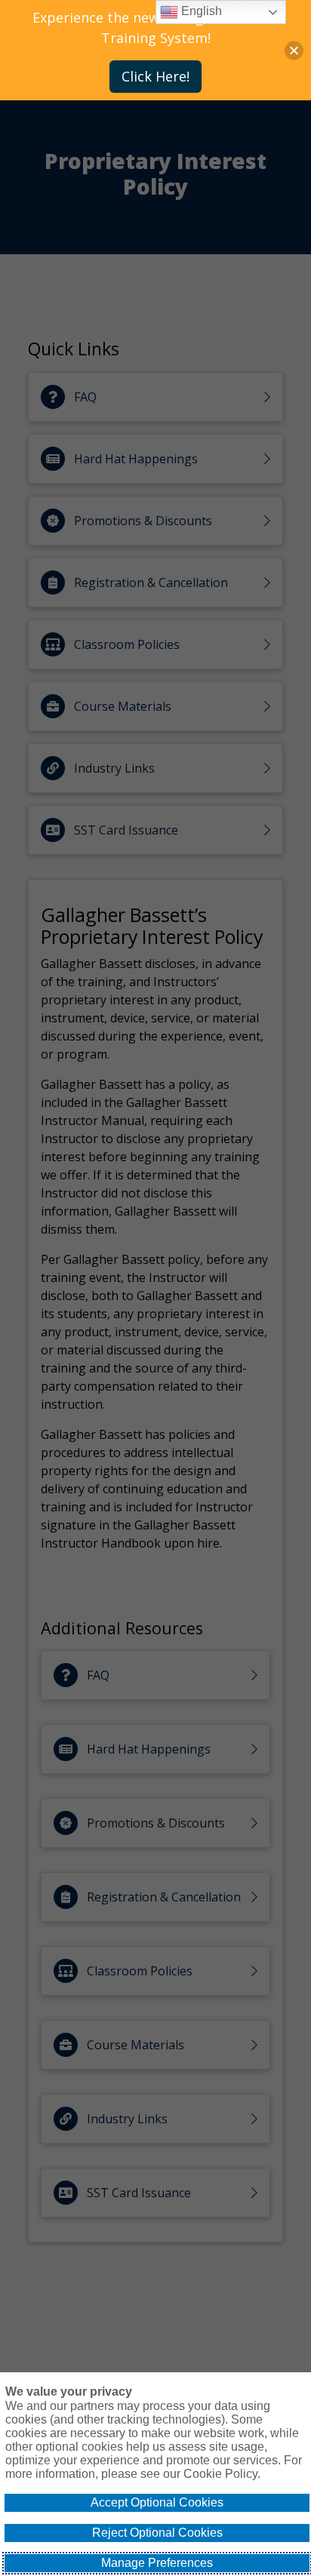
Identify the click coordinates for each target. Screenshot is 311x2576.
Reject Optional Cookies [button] (157, 2533)
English (200, 11)
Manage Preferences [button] (157, 2563)
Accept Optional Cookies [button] (157, 2502)
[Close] (294, 50)
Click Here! (155, 76)
